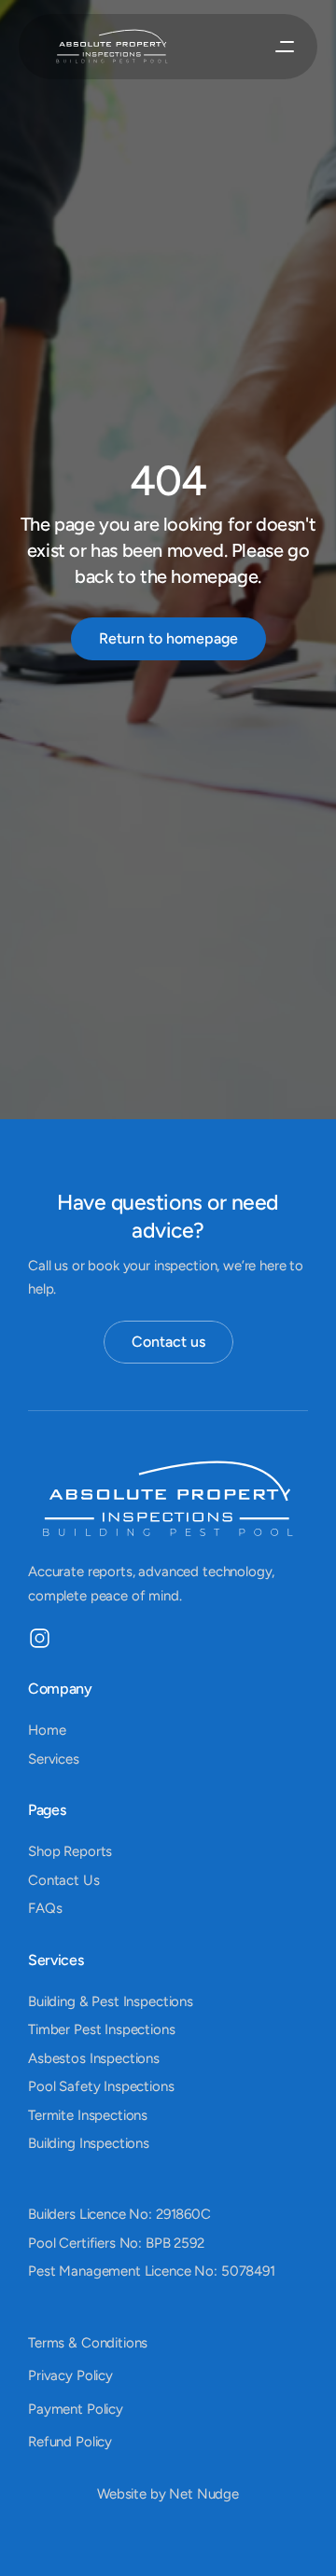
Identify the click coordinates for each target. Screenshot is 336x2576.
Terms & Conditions (88, 2343)
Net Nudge (204, 2494)
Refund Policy (70, 2442)
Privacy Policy (70, 2375)
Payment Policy (76, 2409)
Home (47, 1730)
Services (54, 1758)
